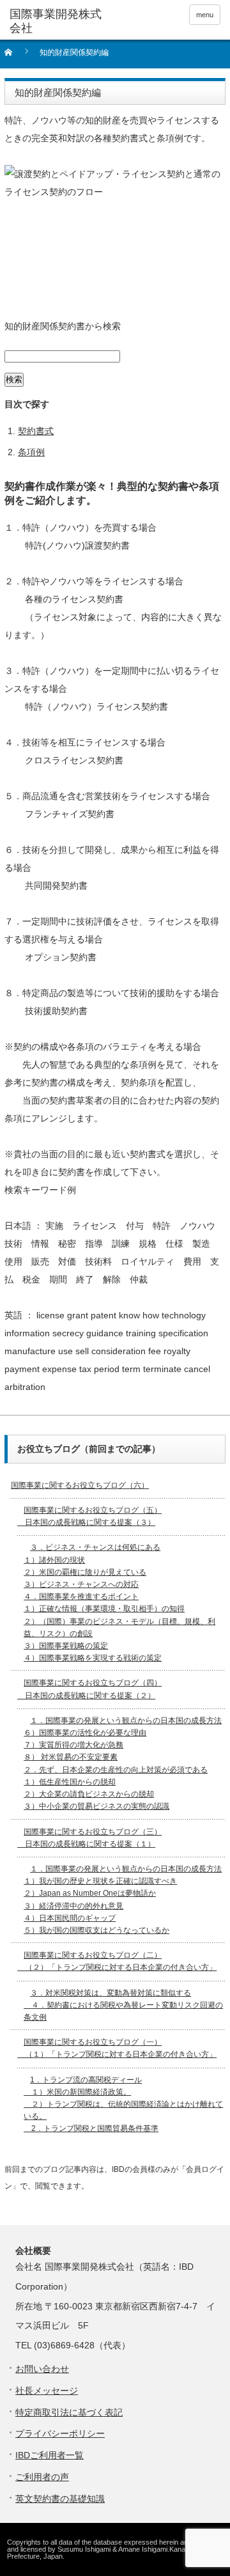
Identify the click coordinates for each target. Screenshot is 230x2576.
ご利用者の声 (42, 2477)
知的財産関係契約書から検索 (63, 326)
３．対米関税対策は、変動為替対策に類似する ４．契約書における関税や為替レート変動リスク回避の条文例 (123, 2005)
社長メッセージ (47, 2391)
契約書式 (36, 431)
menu (205, 15)
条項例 (31, 452)
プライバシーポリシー (60, 2433)
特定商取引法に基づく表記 (69, 2412)
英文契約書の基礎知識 (60, 2499)
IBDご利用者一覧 (50, 2455)
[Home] (16, 57)
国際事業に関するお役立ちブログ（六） (80, 1485)
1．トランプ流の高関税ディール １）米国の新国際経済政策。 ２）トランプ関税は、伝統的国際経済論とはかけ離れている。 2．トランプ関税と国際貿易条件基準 (123, 2104)
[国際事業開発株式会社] (56, 21)
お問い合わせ (42, 2369)
